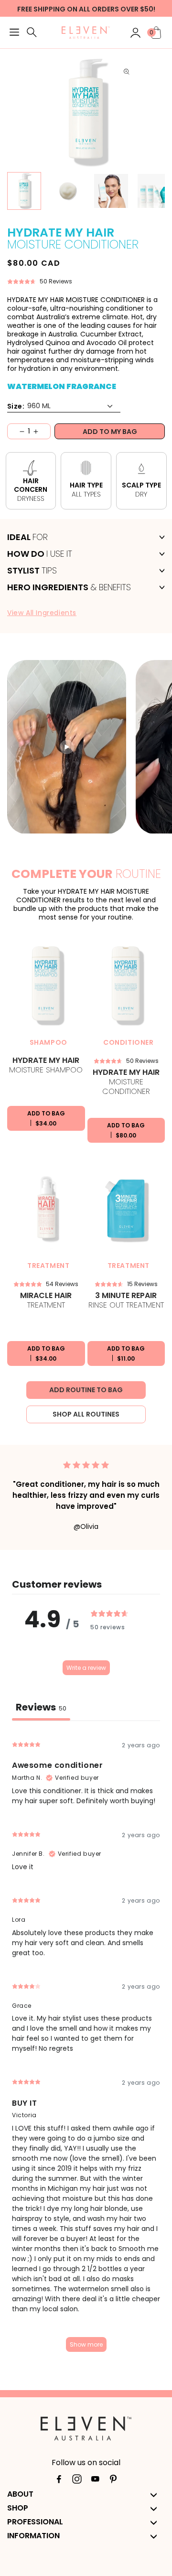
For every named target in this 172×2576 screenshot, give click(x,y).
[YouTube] (95, 2481)
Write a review (86, 1668)
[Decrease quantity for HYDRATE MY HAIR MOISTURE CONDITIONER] (16, 431)
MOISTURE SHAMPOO (46, 1066)
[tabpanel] (86, 2045)
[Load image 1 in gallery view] (24, 191)
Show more (86, 2344)
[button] (14, 33)
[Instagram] (77, 2481)
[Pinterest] (113, 2481)
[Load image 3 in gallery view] (68, 191)
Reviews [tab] (41, 1707)
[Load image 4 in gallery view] (111, 191)
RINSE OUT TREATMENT (126, 1301)
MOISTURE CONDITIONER (126, 1082)
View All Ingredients (42, 613)
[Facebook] (59, 2481)
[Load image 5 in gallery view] (155, 191)
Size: (16, 406)
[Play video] (67, 747)
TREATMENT (46, 1301)
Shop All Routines (86, 1414)
